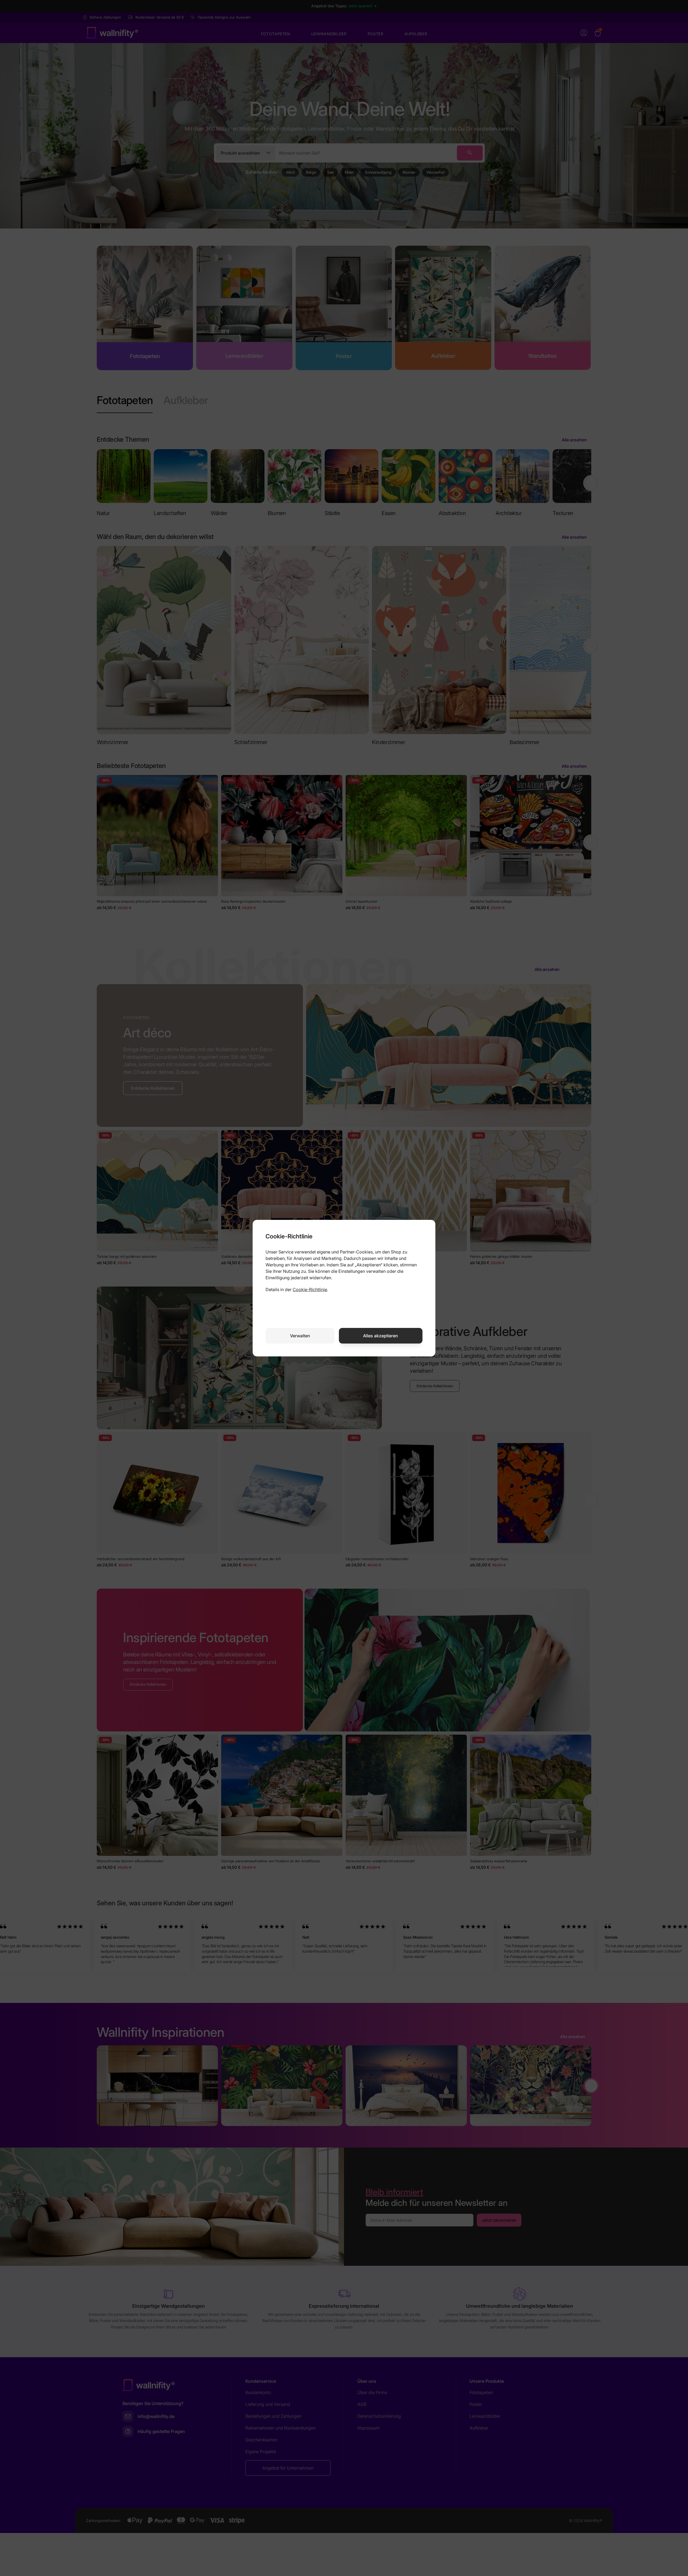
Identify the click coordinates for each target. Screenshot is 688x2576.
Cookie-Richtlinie (310, 1289)
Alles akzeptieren (381, 1336)
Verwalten (300, 1336)
